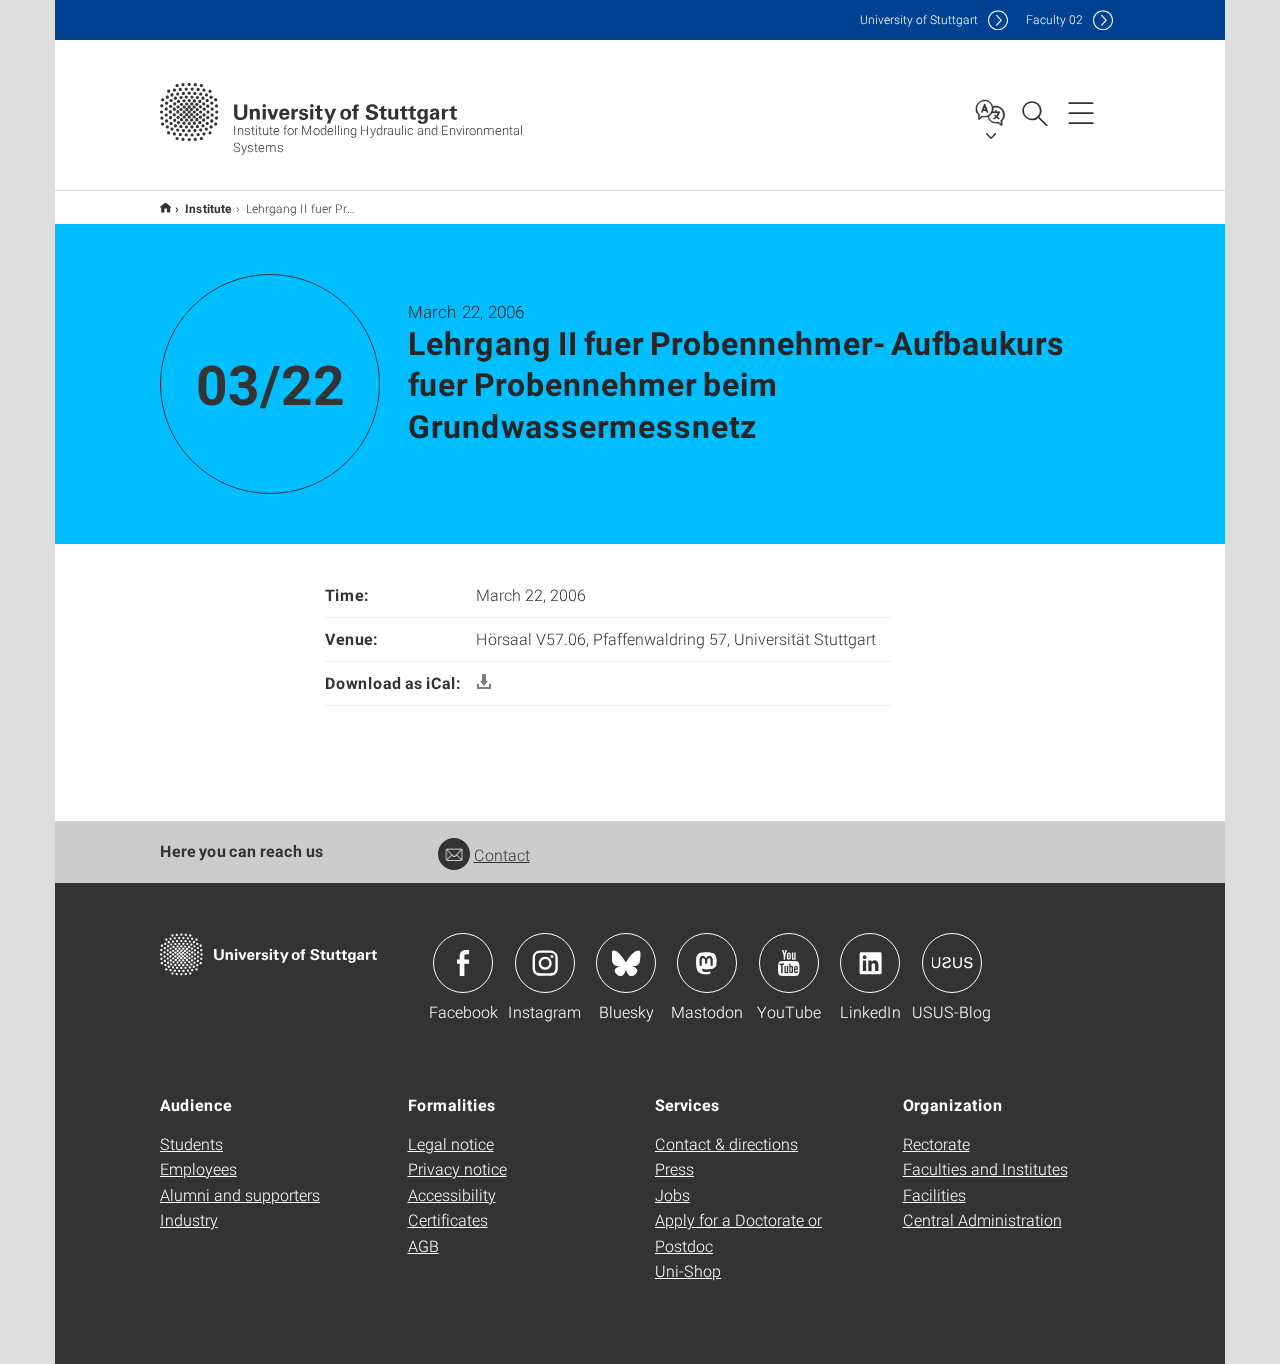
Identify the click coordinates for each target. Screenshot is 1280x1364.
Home (165, 207)
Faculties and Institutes (985, 1168)
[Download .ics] (484, 682)
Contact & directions (726, 1143)
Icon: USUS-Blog (952, 963)
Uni (919, 19)
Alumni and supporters (240, 1194)
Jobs (672, 1194)
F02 (1054, 19)
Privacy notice (457, 1168)
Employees (198, 1168)
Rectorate (936, 1143)
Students (191, 1143)
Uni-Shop (688, 1270)
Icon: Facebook (463, 963)
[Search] (1034, 112)
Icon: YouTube (789, 963)
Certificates (448, 1219)
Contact (502, 854)
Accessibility (452, 1194)
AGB (423, 1245)
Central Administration (982, 1219)
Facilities (934, 1194)
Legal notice (451, 1143)
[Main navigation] (1081, 112)
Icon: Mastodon (707, 963)
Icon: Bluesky (626, 963)
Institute (208, 208)
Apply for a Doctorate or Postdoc (738, 1232)
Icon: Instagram (545, 963)
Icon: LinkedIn (870, 963)
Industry (189, 1219)
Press (674, 1168)
